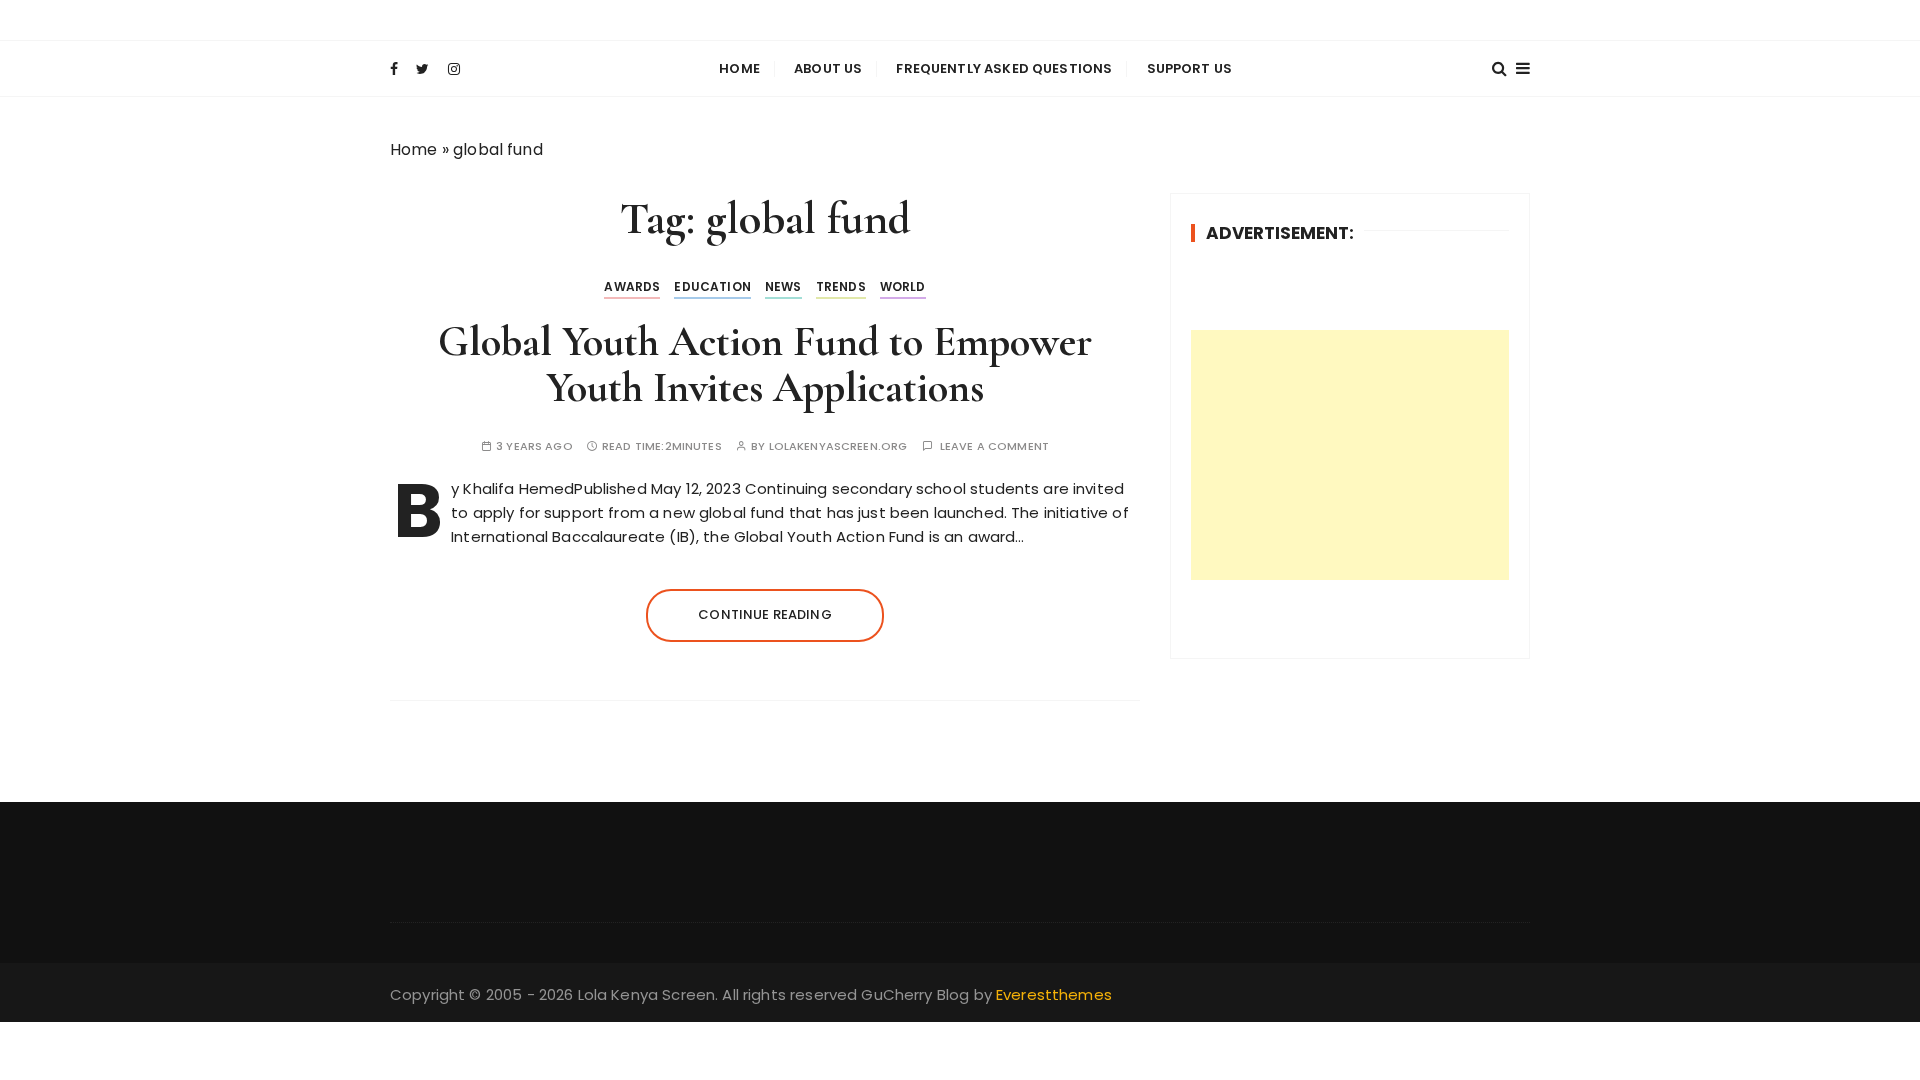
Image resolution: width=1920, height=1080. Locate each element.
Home (739, 68)
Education (712, 286)
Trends (841, 286)
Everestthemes (1054, 994)
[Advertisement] (1350, 455)
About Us (828, 68)
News (783, 286)
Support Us (1190, 68)
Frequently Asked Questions (1004, 68)
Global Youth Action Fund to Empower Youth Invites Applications (765, 364)
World (903, 286)
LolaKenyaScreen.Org (838, 446)
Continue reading (764, 614)
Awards (632, 286)
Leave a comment (994, 446)
